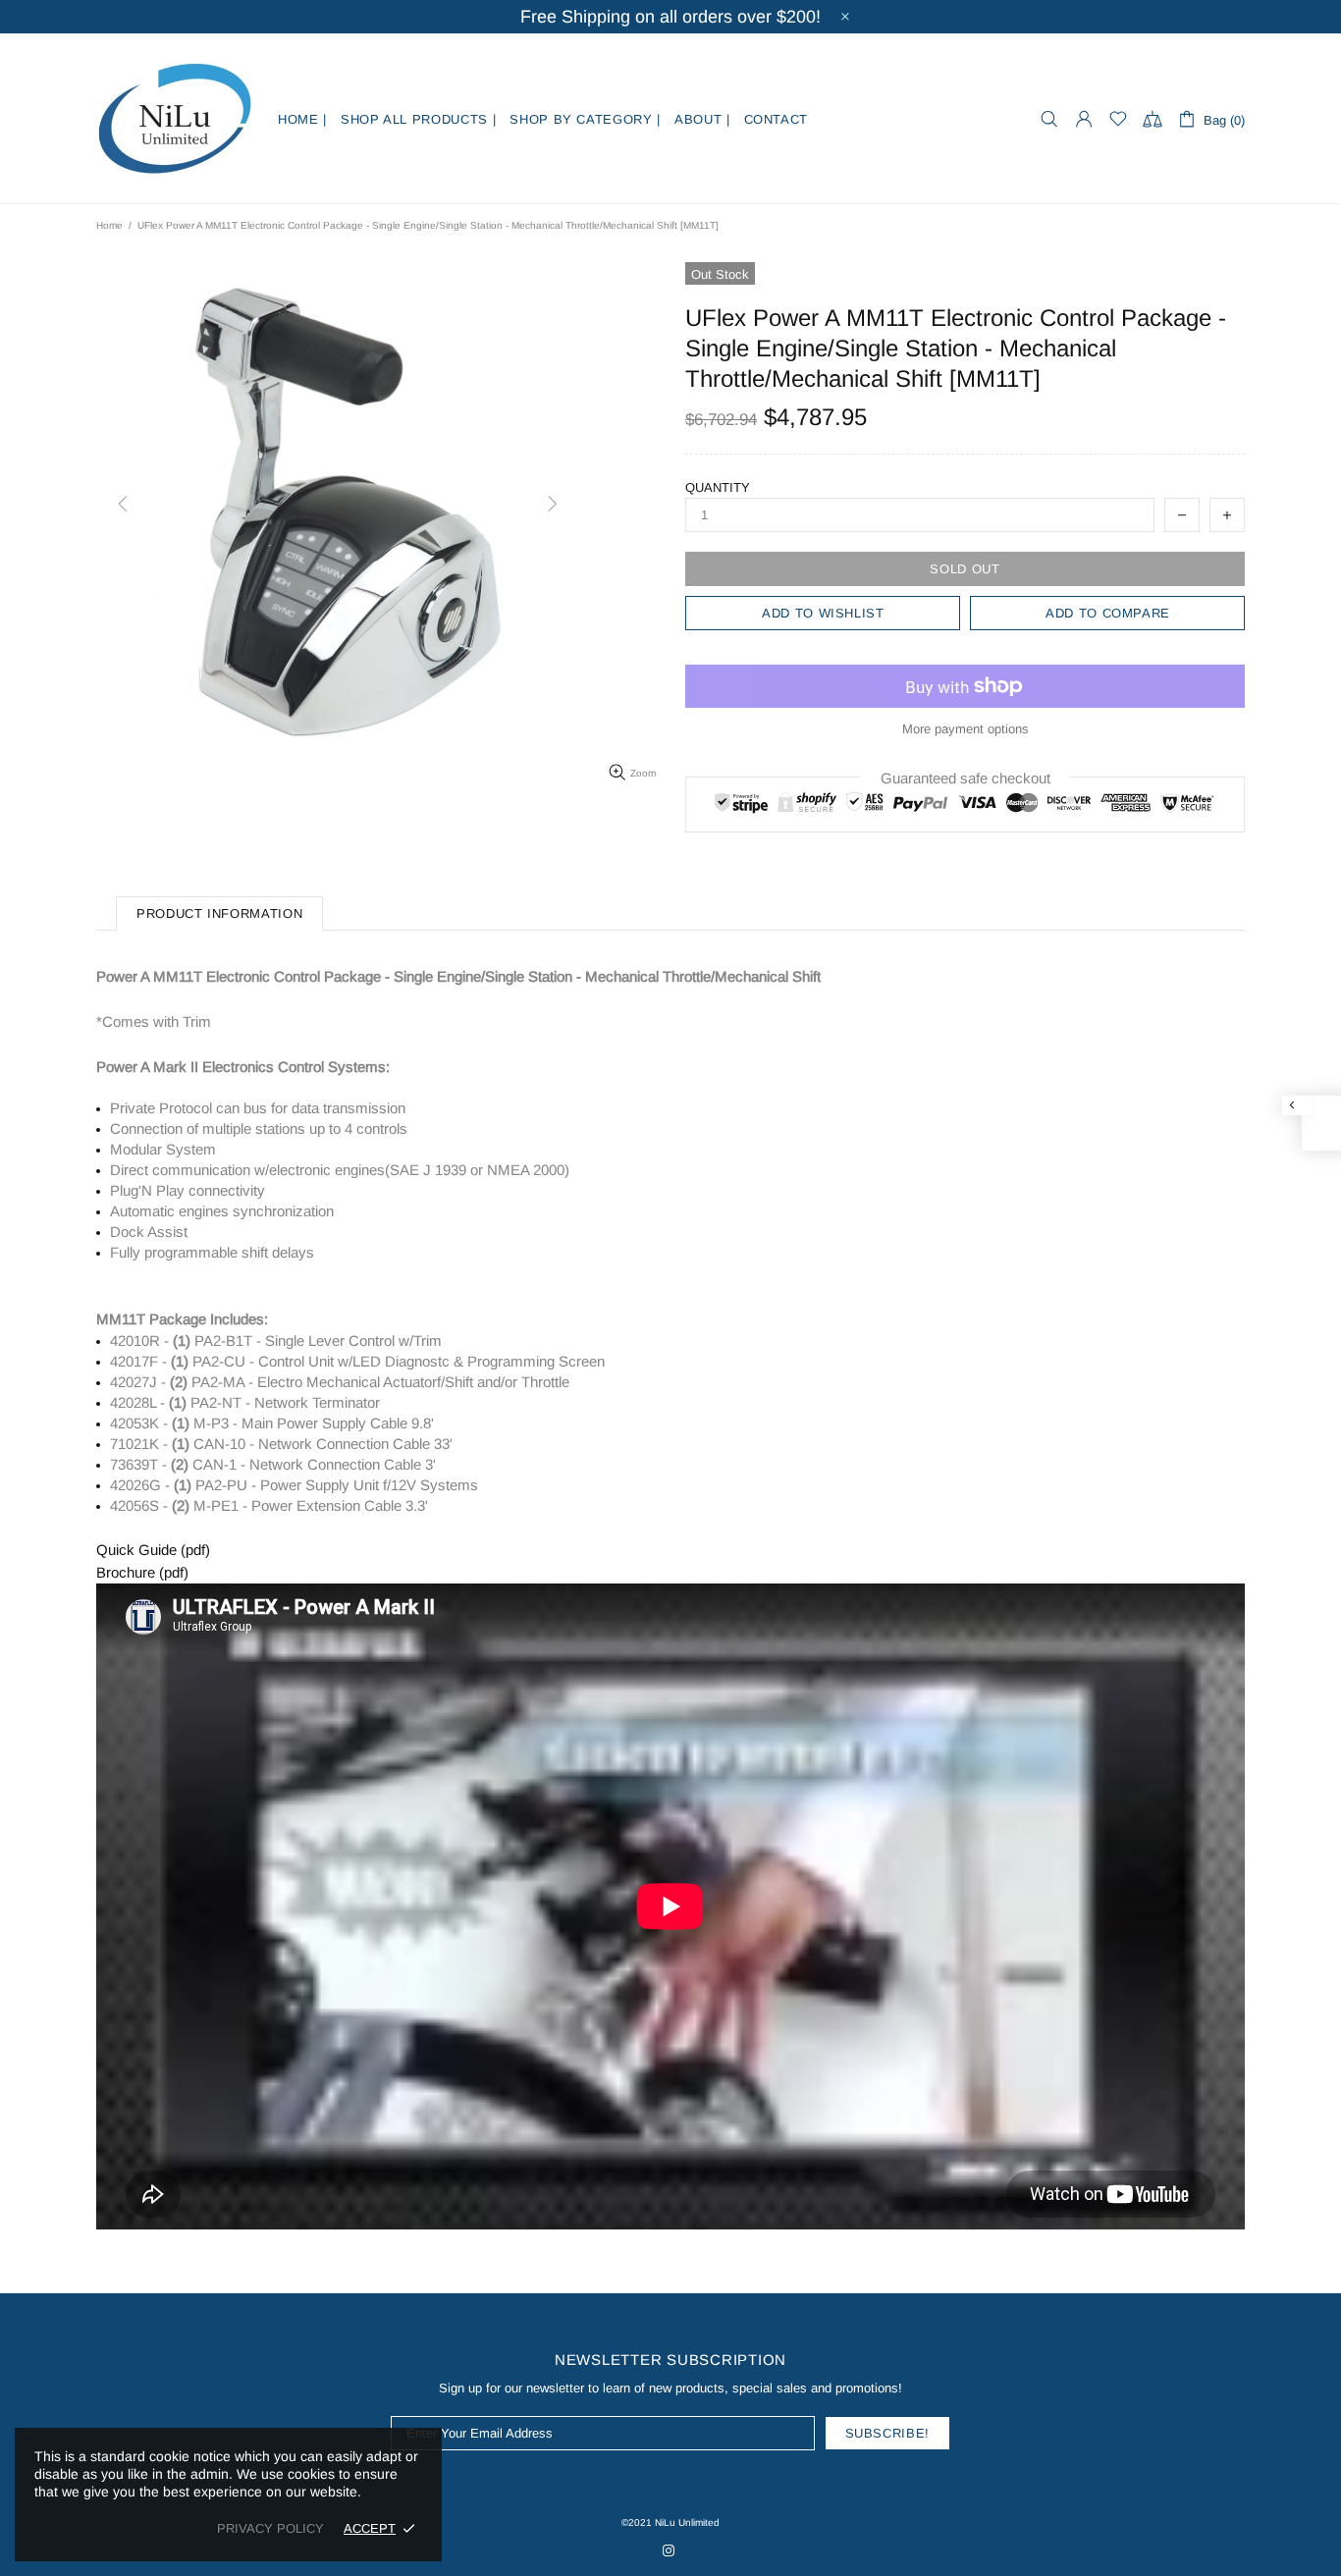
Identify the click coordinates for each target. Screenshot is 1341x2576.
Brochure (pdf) (142, 1572)
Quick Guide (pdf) (153, 1550)
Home (109, 225)
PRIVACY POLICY (270, 2528)
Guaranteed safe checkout (966, 778)
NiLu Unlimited (175, 119)
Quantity (718, 487)
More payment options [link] (966, 729)
